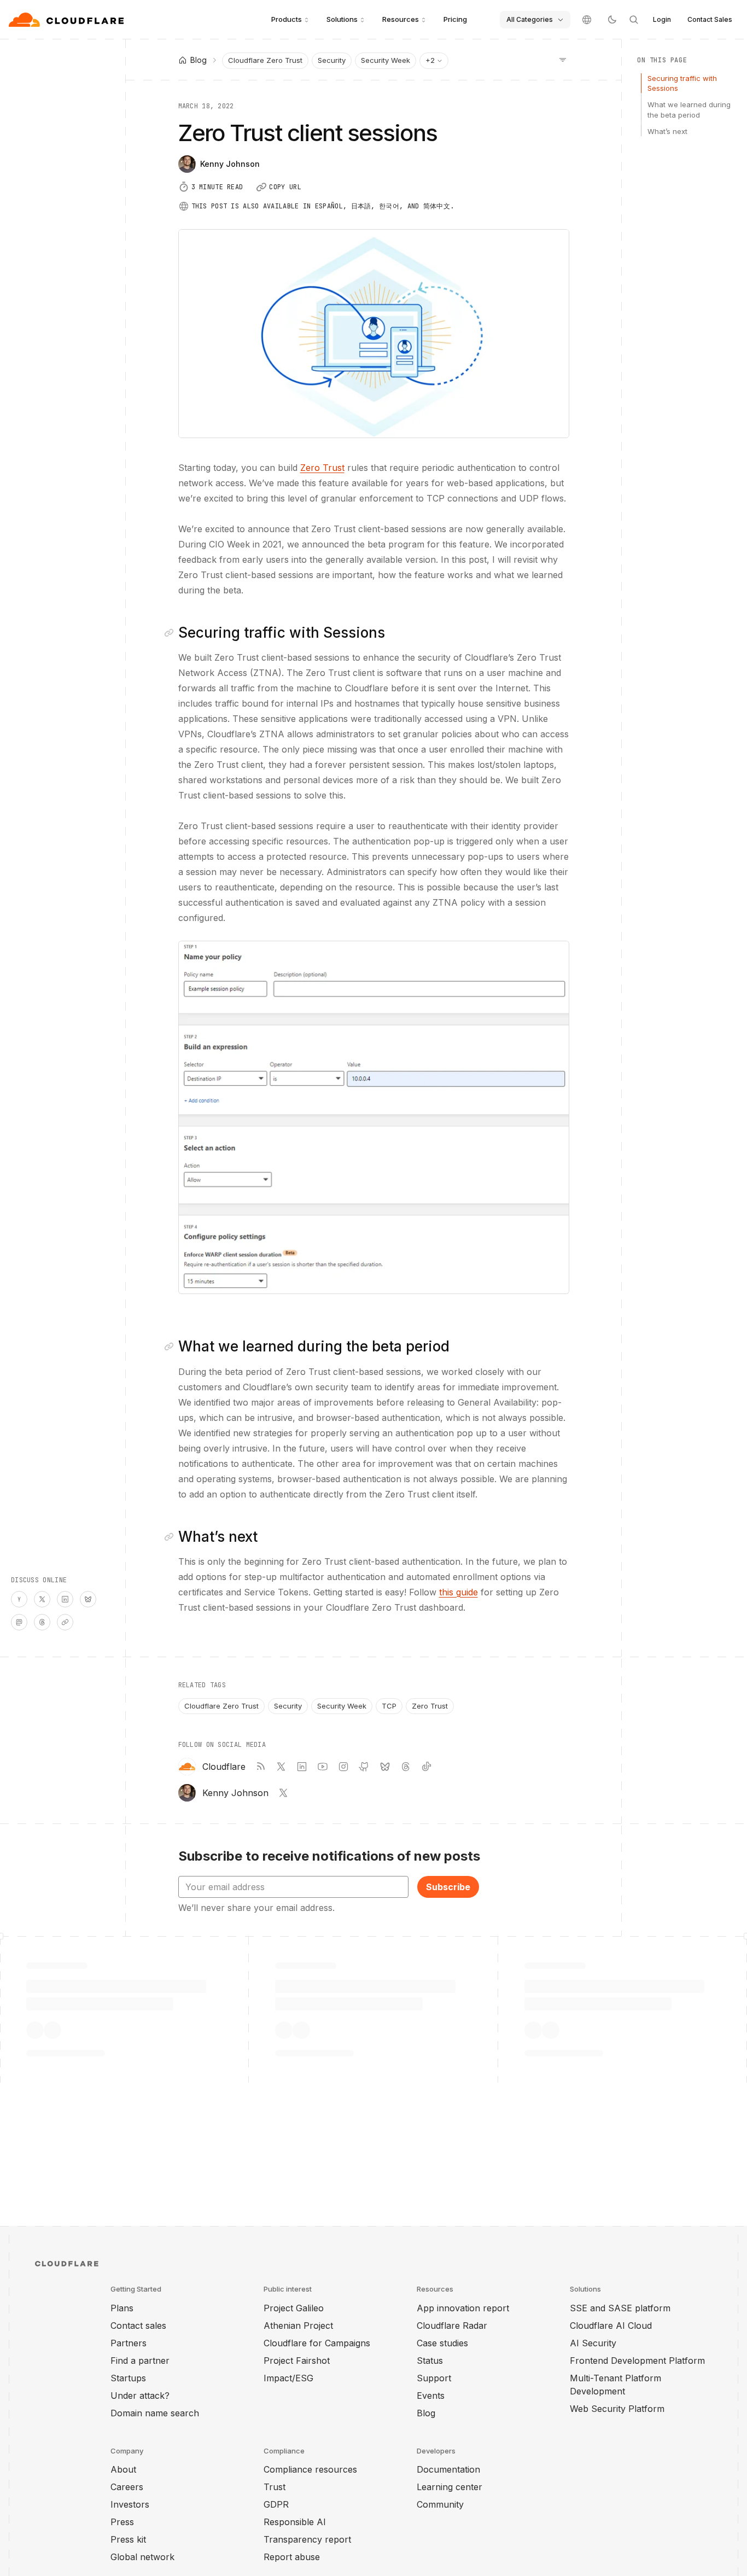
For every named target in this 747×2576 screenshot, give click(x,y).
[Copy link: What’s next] (171, 1537)
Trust (275, 2487)
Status (430, 2361)
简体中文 (437, 206)
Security (332, 60)
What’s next (667, 131)
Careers (127, 2487)
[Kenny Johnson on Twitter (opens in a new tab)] (283, 1793)
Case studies (442, 2343)
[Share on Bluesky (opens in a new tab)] (88, 1599)
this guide (459, 1592)
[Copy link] (65, 1622)
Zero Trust (322, 468)
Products (287, 19)
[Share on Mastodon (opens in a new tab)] (19, 1622)
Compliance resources (310, 2469)
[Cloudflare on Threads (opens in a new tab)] (406, 1767)
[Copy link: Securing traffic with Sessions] (171, 633)
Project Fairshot (297, 2361)
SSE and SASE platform (620, 2308)
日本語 (361, 206)
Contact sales (138, 2326)
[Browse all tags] (563, 59)
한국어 (389, 206)
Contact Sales (710, 19)
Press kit (128, 2539)
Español (329, 206)
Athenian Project (298, 2326)
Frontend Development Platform (637, 2361)
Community (440, 2504)
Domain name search (155, 2413)
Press (122, 2522)
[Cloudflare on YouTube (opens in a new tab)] (323, 1767)
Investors (130, 2504)
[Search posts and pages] (634, 20)
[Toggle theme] (612, 20)
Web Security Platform (617, 2409)
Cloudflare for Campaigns (317, 2343)
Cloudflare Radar (452, 2326)
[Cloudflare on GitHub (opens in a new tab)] (364, 1767)
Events (431, 2396)
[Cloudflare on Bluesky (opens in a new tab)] (385, 1767)
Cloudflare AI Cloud (611, 2326)
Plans (122, 2308)
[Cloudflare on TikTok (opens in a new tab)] (427, 1767)
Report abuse (292, 2557)
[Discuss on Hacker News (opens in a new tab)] (19, 1599)
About (123, 2469)
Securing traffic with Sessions (682, 83)
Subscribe (448, 1887)
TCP (389, 1706)
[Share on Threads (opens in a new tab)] (42, 1622)
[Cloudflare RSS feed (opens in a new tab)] (260, 1767)
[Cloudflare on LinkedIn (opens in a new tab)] (302, 1767)
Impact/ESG (288, 2378)
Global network (142, 2557)
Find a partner (140, 2361)
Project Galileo (294, 2308)
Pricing (455, 19)
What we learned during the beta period (689, 109)
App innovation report (463, 2308)
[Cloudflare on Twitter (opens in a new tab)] (281, 1767)
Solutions (342, 19)
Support (434, 2378)
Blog (426, 2413)
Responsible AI (295, 2522)
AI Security (593, 2343)
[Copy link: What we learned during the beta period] (171, 1347)
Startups (128, 2378)
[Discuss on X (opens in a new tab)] (42, 1599)
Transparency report (307, 2539)
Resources (401, 19)
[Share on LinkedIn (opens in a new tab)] (65, 1599)
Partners (129, 2343)
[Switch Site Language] (587, 20)
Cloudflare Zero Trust (265, 60)
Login (662, 19)
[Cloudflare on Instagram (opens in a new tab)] (343, 1767)
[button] (374, 1117)
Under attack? (140, 2396)
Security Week (386, 60)
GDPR (276, 2504)
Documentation (448, 2469)
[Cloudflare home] (68, 20)
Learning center (450, 2487)
